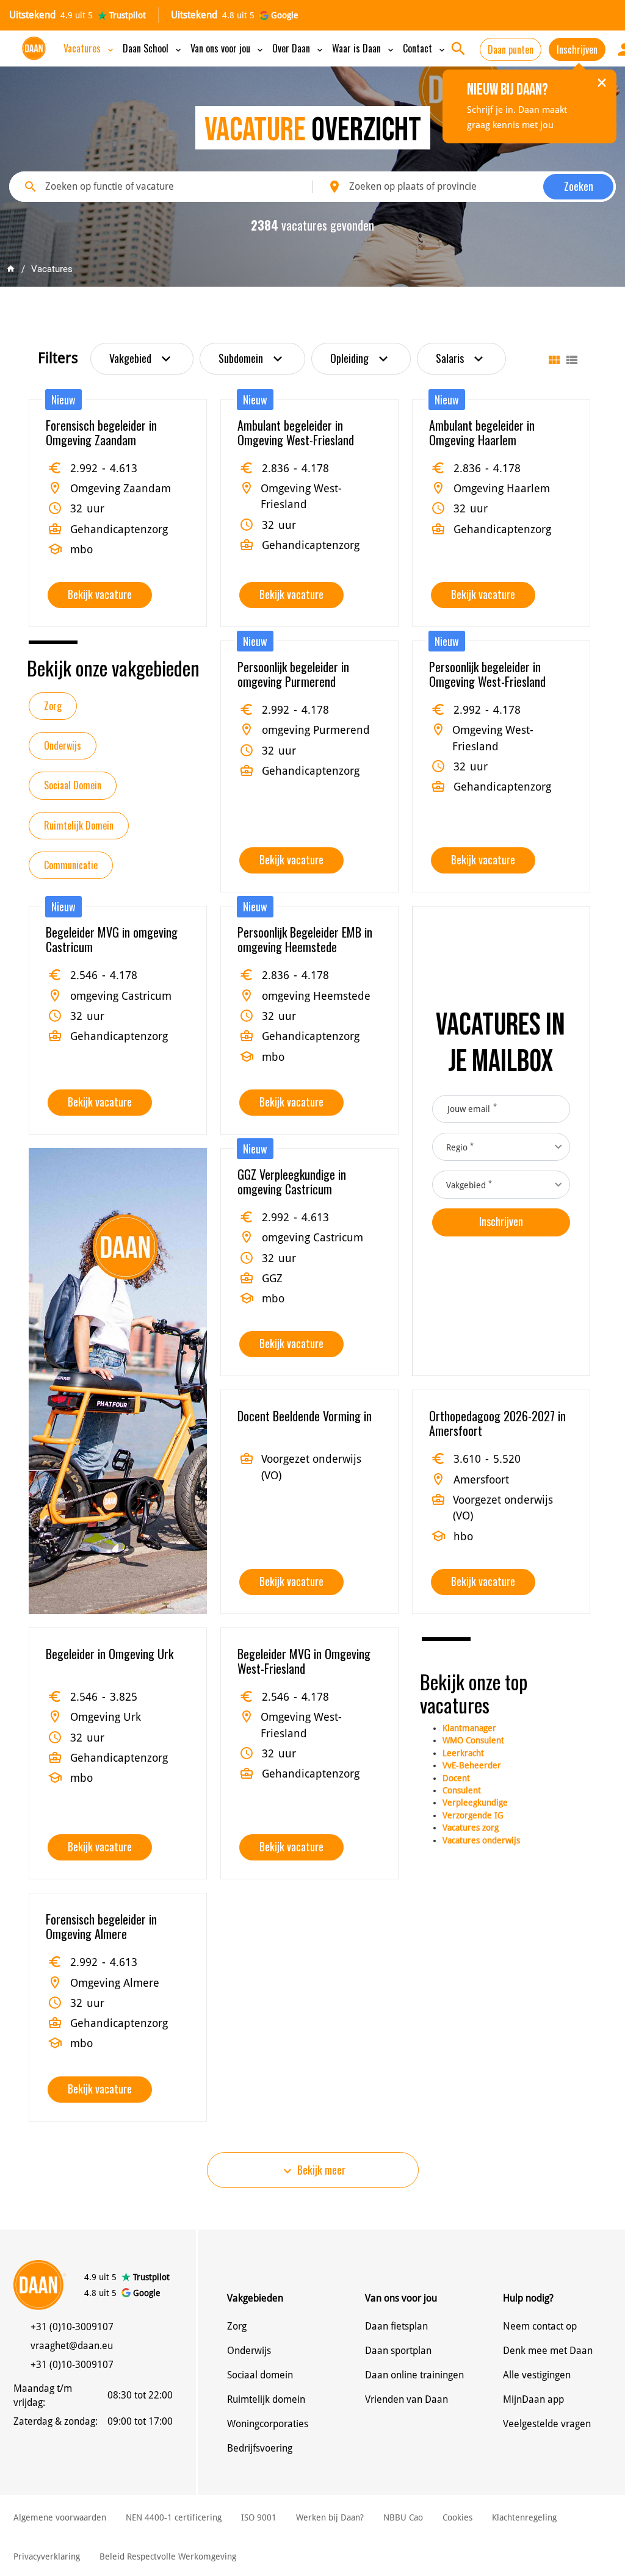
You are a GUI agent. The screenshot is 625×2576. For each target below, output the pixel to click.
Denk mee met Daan (548, 2351)
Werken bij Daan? (330, 2517)
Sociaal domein (260, 2375)
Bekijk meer (313, 2170)
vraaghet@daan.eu (72, 2346)
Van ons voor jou (228, 48)
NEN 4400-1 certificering (174, 2517)
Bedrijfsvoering (260, 2448)
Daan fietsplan (396, 2326)
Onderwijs (63, 745)
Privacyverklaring (47, 2556)
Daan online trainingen (414, 2375)
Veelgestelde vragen (547, 2424)
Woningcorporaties (268, 2424)
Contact (425, 48)
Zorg (53, 706)
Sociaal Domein (73, 785)
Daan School (153, 48)
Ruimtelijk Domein (79, 825)
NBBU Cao (403, 2517)
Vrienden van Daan (406, 2399)
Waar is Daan (364, 48)
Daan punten (511, 49)
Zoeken (579, 186)
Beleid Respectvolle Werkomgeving (168, 2556)
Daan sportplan (398, 2351)
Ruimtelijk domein (266, 2399)
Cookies (457, 2517)
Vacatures (89, 48)
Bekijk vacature (100, 594)
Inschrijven (577, 49)
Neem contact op (540, 2326)
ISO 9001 (259, 2517)
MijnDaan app (533, 2399)
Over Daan (298, 48)
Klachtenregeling (524, 2517)
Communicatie (71, 865)
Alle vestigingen (537, 2375)
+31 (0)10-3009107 (72, 2327)
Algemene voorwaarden (60, 2517)
